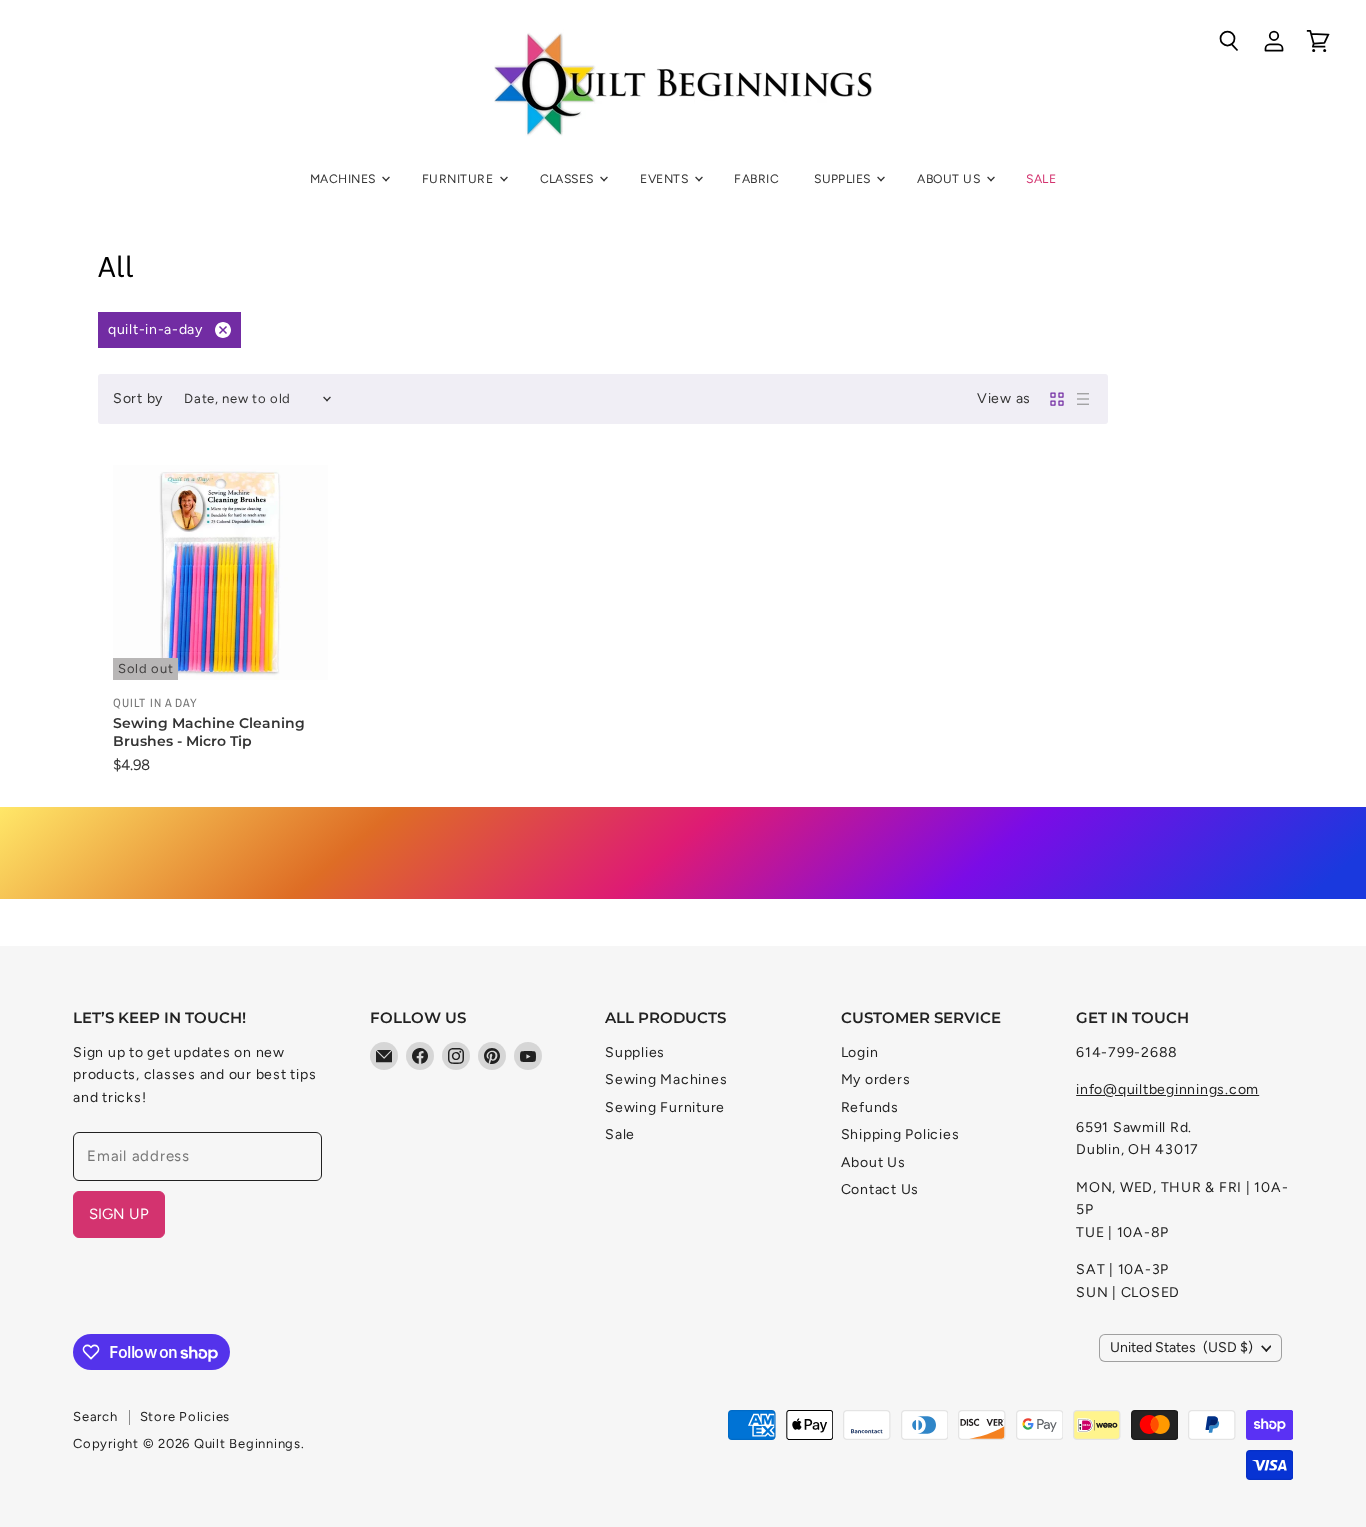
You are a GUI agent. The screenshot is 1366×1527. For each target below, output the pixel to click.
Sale (1041, 178)
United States (1181, 1347)
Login (860, 1052)
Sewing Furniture (665, 1107)
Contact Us (880, 1189)
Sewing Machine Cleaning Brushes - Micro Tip (209, 732)
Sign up (119, 1214)
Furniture (459, 178)
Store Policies (185, 1416)
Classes (569, 178)
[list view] (1083, 399)
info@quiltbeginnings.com (1167, 1089)
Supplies (844, 178)
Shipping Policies (900, 1134)
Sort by (138, 399)
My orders (876, 1079)
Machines (344, 178)
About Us (950, 178)
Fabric (756, 178)
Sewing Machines (666, 1079)
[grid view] (1057, 399)
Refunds (870, 1107)
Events (665, 178)
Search (95, 1416)
